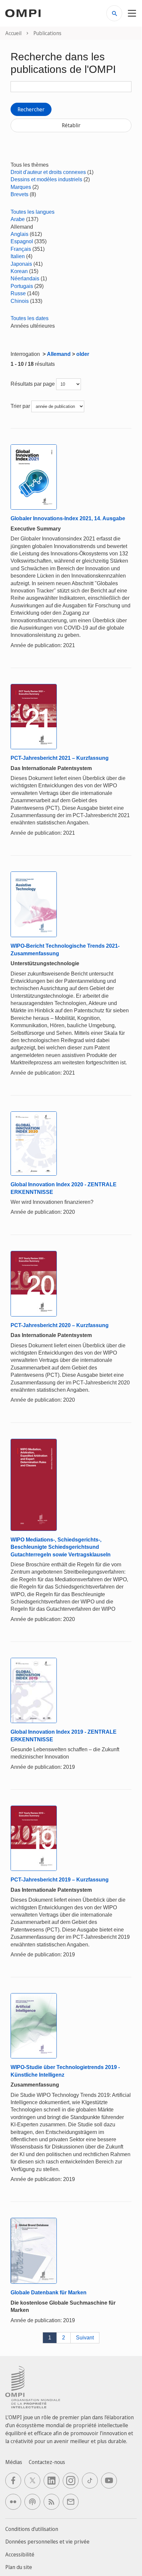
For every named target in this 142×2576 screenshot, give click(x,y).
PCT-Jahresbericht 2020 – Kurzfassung (60, 1325)
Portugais (22, 286)
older (83, 354)
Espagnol (22, 241)
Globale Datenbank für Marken (49, 2293)
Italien (18, 256)
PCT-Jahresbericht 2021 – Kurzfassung (60, 758)
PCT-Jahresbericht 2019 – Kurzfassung (60, 1880)
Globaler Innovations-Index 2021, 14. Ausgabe (68, 518)
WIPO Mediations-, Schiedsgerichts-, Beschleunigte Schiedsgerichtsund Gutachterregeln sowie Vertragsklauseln (61, 1547)
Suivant (85, 2338)
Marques (21, 187)
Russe (18, 293)
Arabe (18, 219)
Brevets (19, 194)
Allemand (59, 354)
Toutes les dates (30, 318)
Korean (19, 271)
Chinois (20, 301)
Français (21, 249)
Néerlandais (25, 279)
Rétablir (71, 125)
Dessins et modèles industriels (46, 179)
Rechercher (31, 109)
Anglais (19, 234)
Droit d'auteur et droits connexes (48, 172)
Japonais (21, 264)
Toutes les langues (33, 212)
